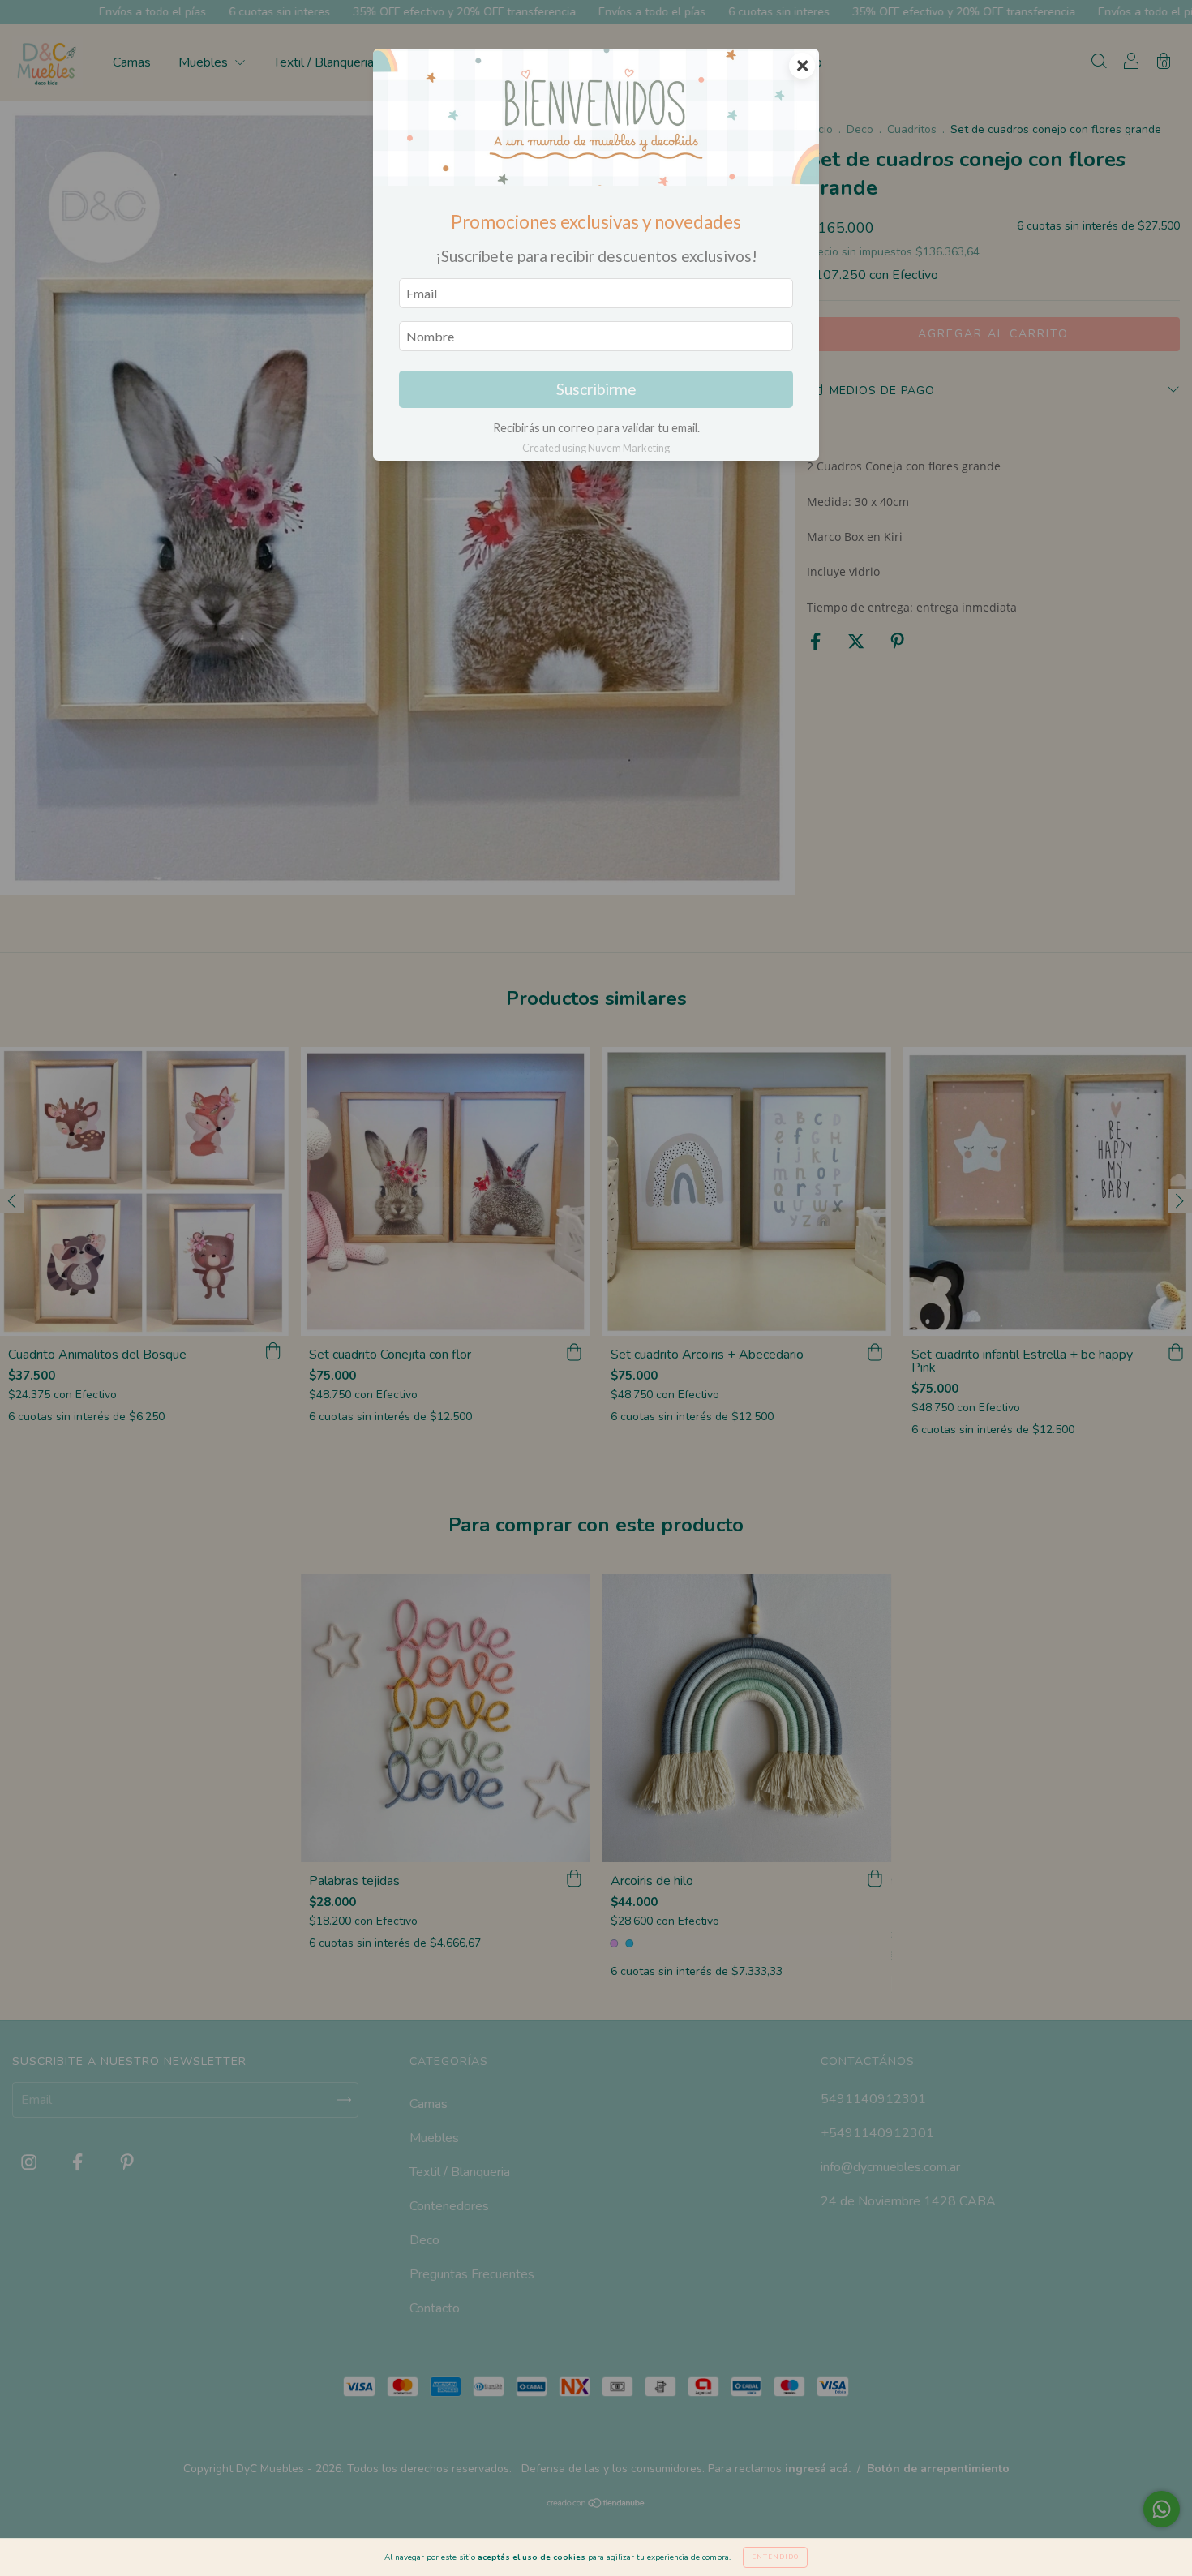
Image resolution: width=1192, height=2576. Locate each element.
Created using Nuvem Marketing (596, 448)
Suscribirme (596, 389)
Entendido (775, 2557)
